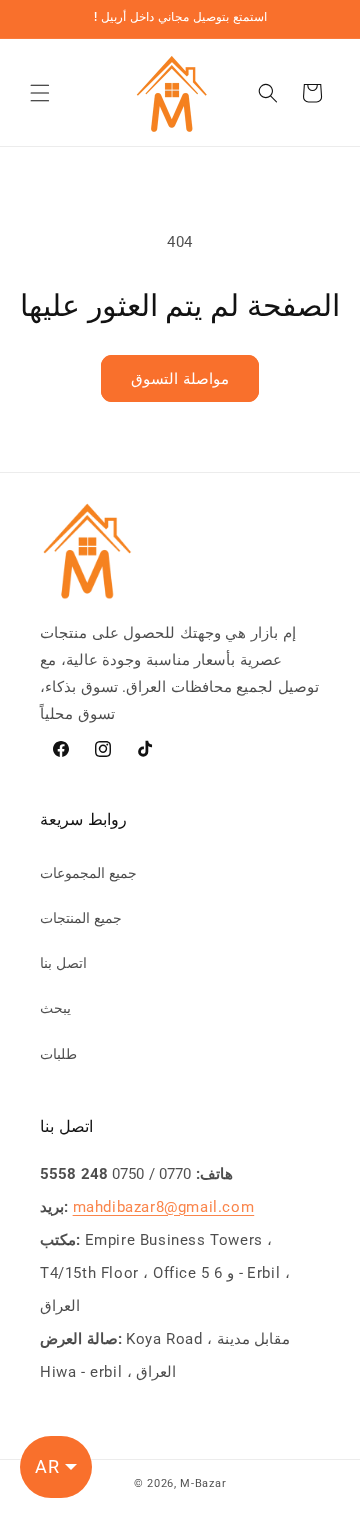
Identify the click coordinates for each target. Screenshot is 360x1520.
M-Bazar (203, 1483)
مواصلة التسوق (180, 379)
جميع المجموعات (88, 873)
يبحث (55, 1008)
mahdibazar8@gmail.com (164, 1207)
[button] (40, 93)
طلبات (58, 1054)
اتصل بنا (63, 963)
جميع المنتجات (81, 918)
